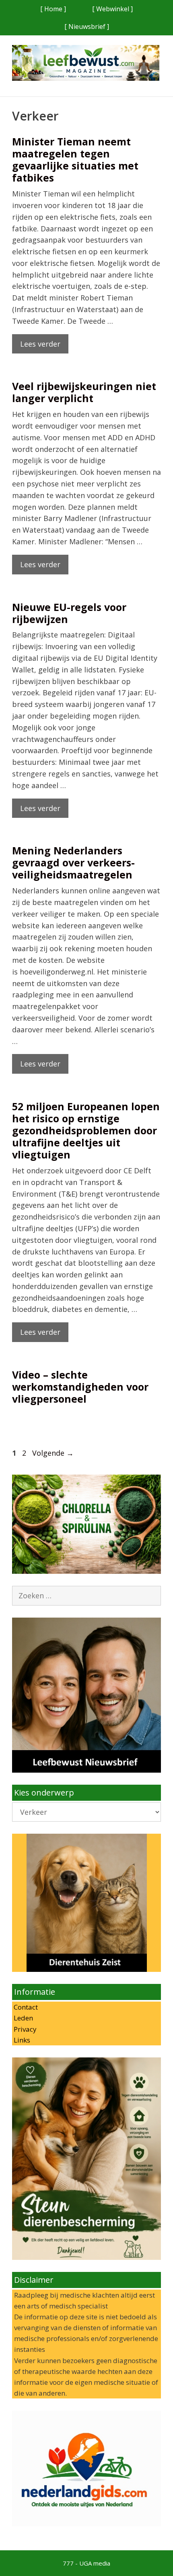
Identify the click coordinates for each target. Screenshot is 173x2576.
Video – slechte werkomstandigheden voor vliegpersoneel (80, 1387)
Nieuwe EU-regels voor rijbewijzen (69, 613)
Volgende (53, 1453)
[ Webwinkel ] (112, 9)
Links (21, 2040)
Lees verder (40, 344)
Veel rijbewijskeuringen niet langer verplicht (84, 392)
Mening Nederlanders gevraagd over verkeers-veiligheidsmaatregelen (73, 862)
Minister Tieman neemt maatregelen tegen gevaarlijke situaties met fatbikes (75, 159)
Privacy (24, 2029)
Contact (25, 2007)
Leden (23, 2018)
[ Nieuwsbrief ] (87, 27)
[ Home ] (53, 9)
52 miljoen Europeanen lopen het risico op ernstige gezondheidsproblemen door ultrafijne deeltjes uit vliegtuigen (86, 1130)
